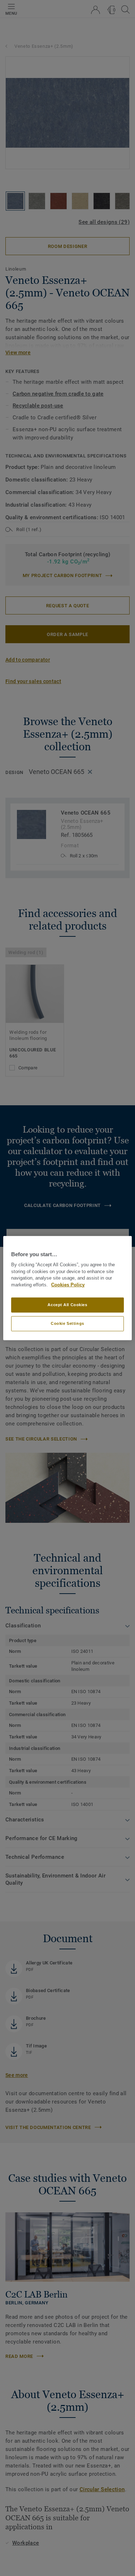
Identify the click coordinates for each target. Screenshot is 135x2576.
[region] (67, 1288)
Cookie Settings (67, 1323)
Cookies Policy (68, 1285)
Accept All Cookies (67, 1305)
